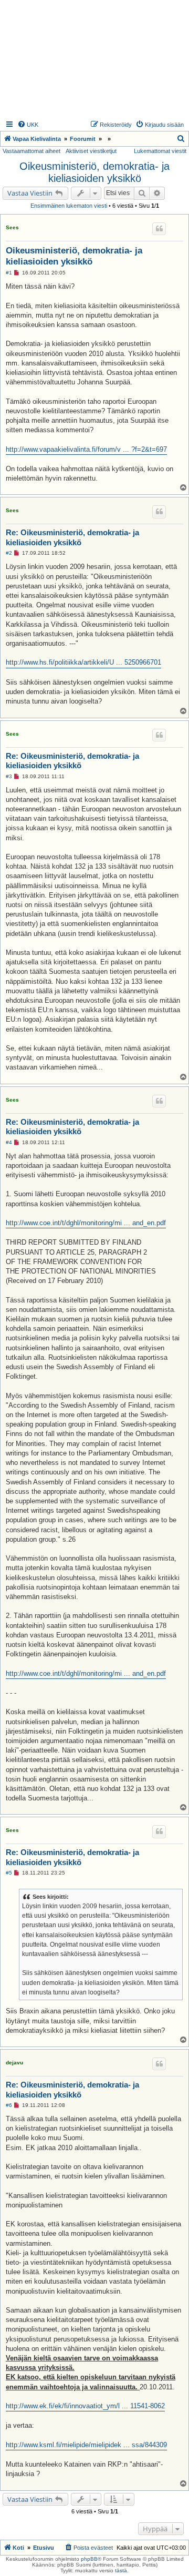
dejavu (14, 2063)
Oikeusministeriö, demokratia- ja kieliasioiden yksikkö (94, 172)
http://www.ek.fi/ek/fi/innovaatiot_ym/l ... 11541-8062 (85, 2406)
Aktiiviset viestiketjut (91, 151)
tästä (121, 2570)
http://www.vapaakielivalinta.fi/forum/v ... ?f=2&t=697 (86, 449)
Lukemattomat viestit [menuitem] (160, 151)
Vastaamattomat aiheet (31, 151)
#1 (9, 273)
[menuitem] (28, 125)
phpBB (89, 2559)
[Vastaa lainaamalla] (159, 229)
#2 (9, 553)
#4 (9, 1142)
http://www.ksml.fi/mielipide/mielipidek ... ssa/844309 (86, 2445)
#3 (9, 776)
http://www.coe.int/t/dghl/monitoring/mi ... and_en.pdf (86, 1223)
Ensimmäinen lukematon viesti (69, 206)
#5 (9, 1873)
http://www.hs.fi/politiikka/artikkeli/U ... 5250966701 (83, 662)
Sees (12, 227)
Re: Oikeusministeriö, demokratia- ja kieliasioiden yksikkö (72, 537)
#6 (9, 2105)
